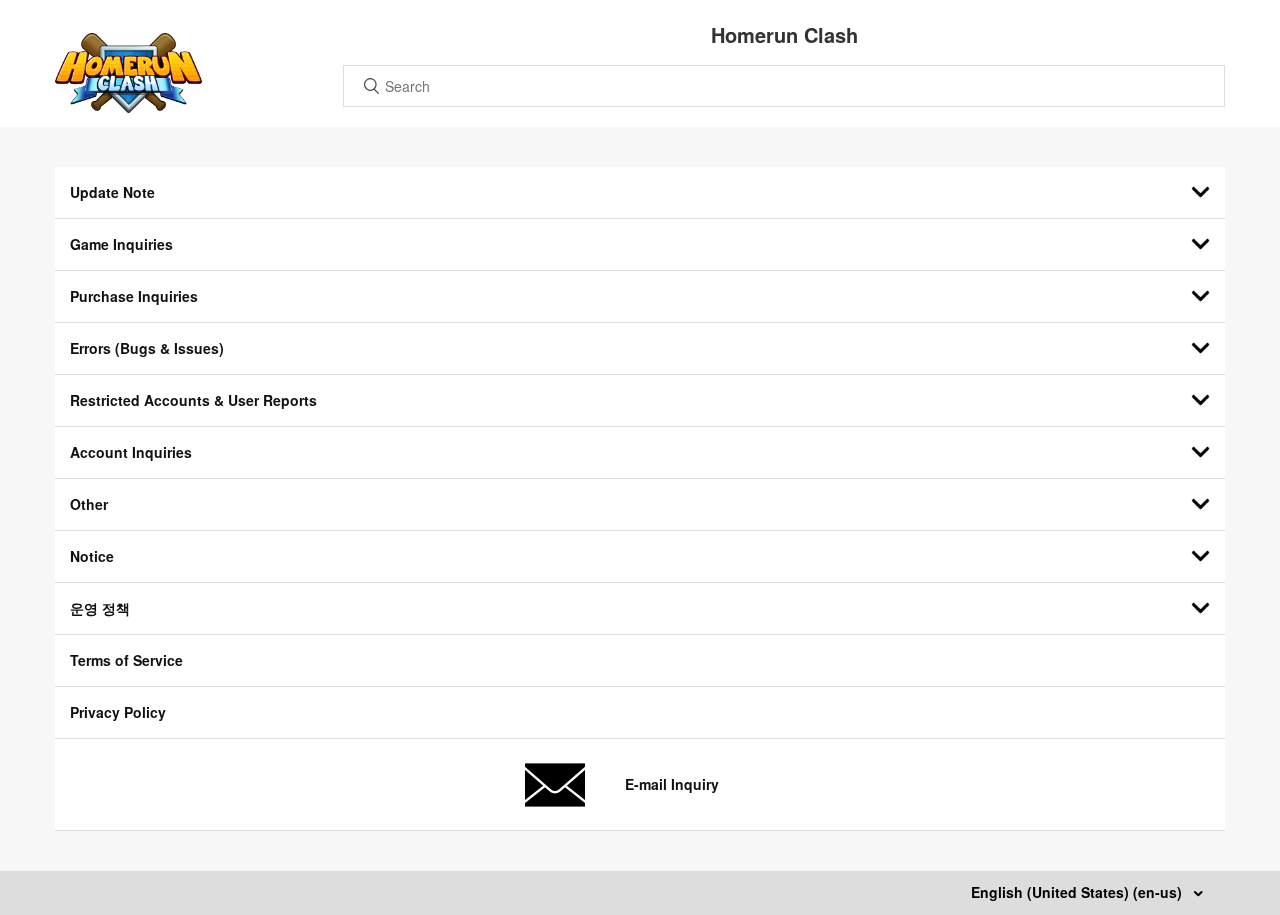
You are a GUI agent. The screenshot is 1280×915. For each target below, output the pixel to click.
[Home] (128, 107)
